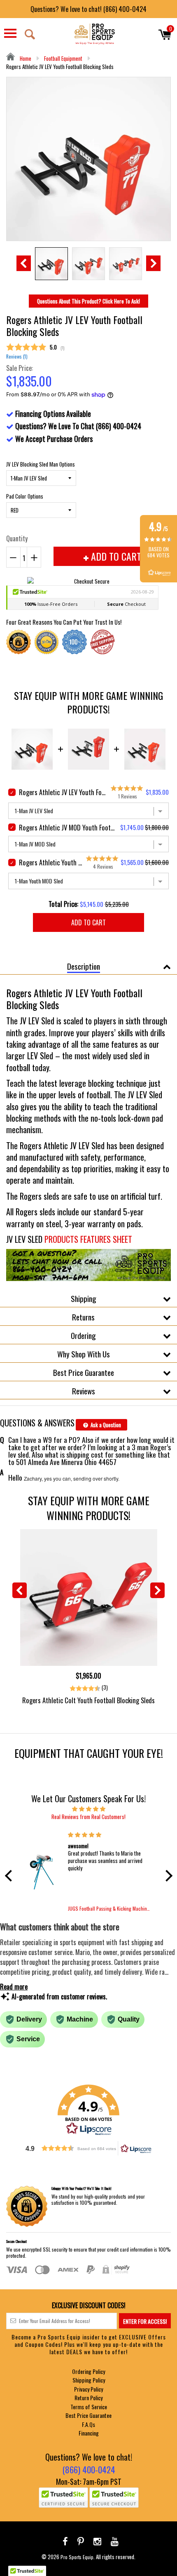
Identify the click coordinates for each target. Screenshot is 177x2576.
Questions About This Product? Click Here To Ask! (88, 301)
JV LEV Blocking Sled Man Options (41, 464)
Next (153, 263)
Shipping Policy (89, 2380)
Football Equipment (63, 58)
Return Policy (88, 2398)
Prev (24, 263)
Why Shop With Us (84, 1354)
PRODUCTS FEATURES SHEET (88, 1239)
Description (84, 966)
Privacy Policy (88, 2389)
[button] (10, 1876)
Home (25, 58)
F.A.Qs (88, 2424)
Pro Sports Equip (77, 2557)
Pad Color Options (25, 496)
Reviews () (17, 356)
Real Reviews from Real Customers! (88, 1817)
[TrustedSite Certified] (63, 2498)
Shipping (84, 1298)
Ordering (83, 1335)
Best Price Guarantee (84, 1372)
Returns (83, 1317)
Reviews (84, 1391)
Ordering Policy (88, 2371)
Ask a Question (105, 1425)
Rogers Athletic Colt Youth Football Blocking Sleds (88, 1700)
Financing (89, 2433)
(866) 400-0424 (89, 2469)
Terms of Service (89, 2407)
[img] (89, 1808)
